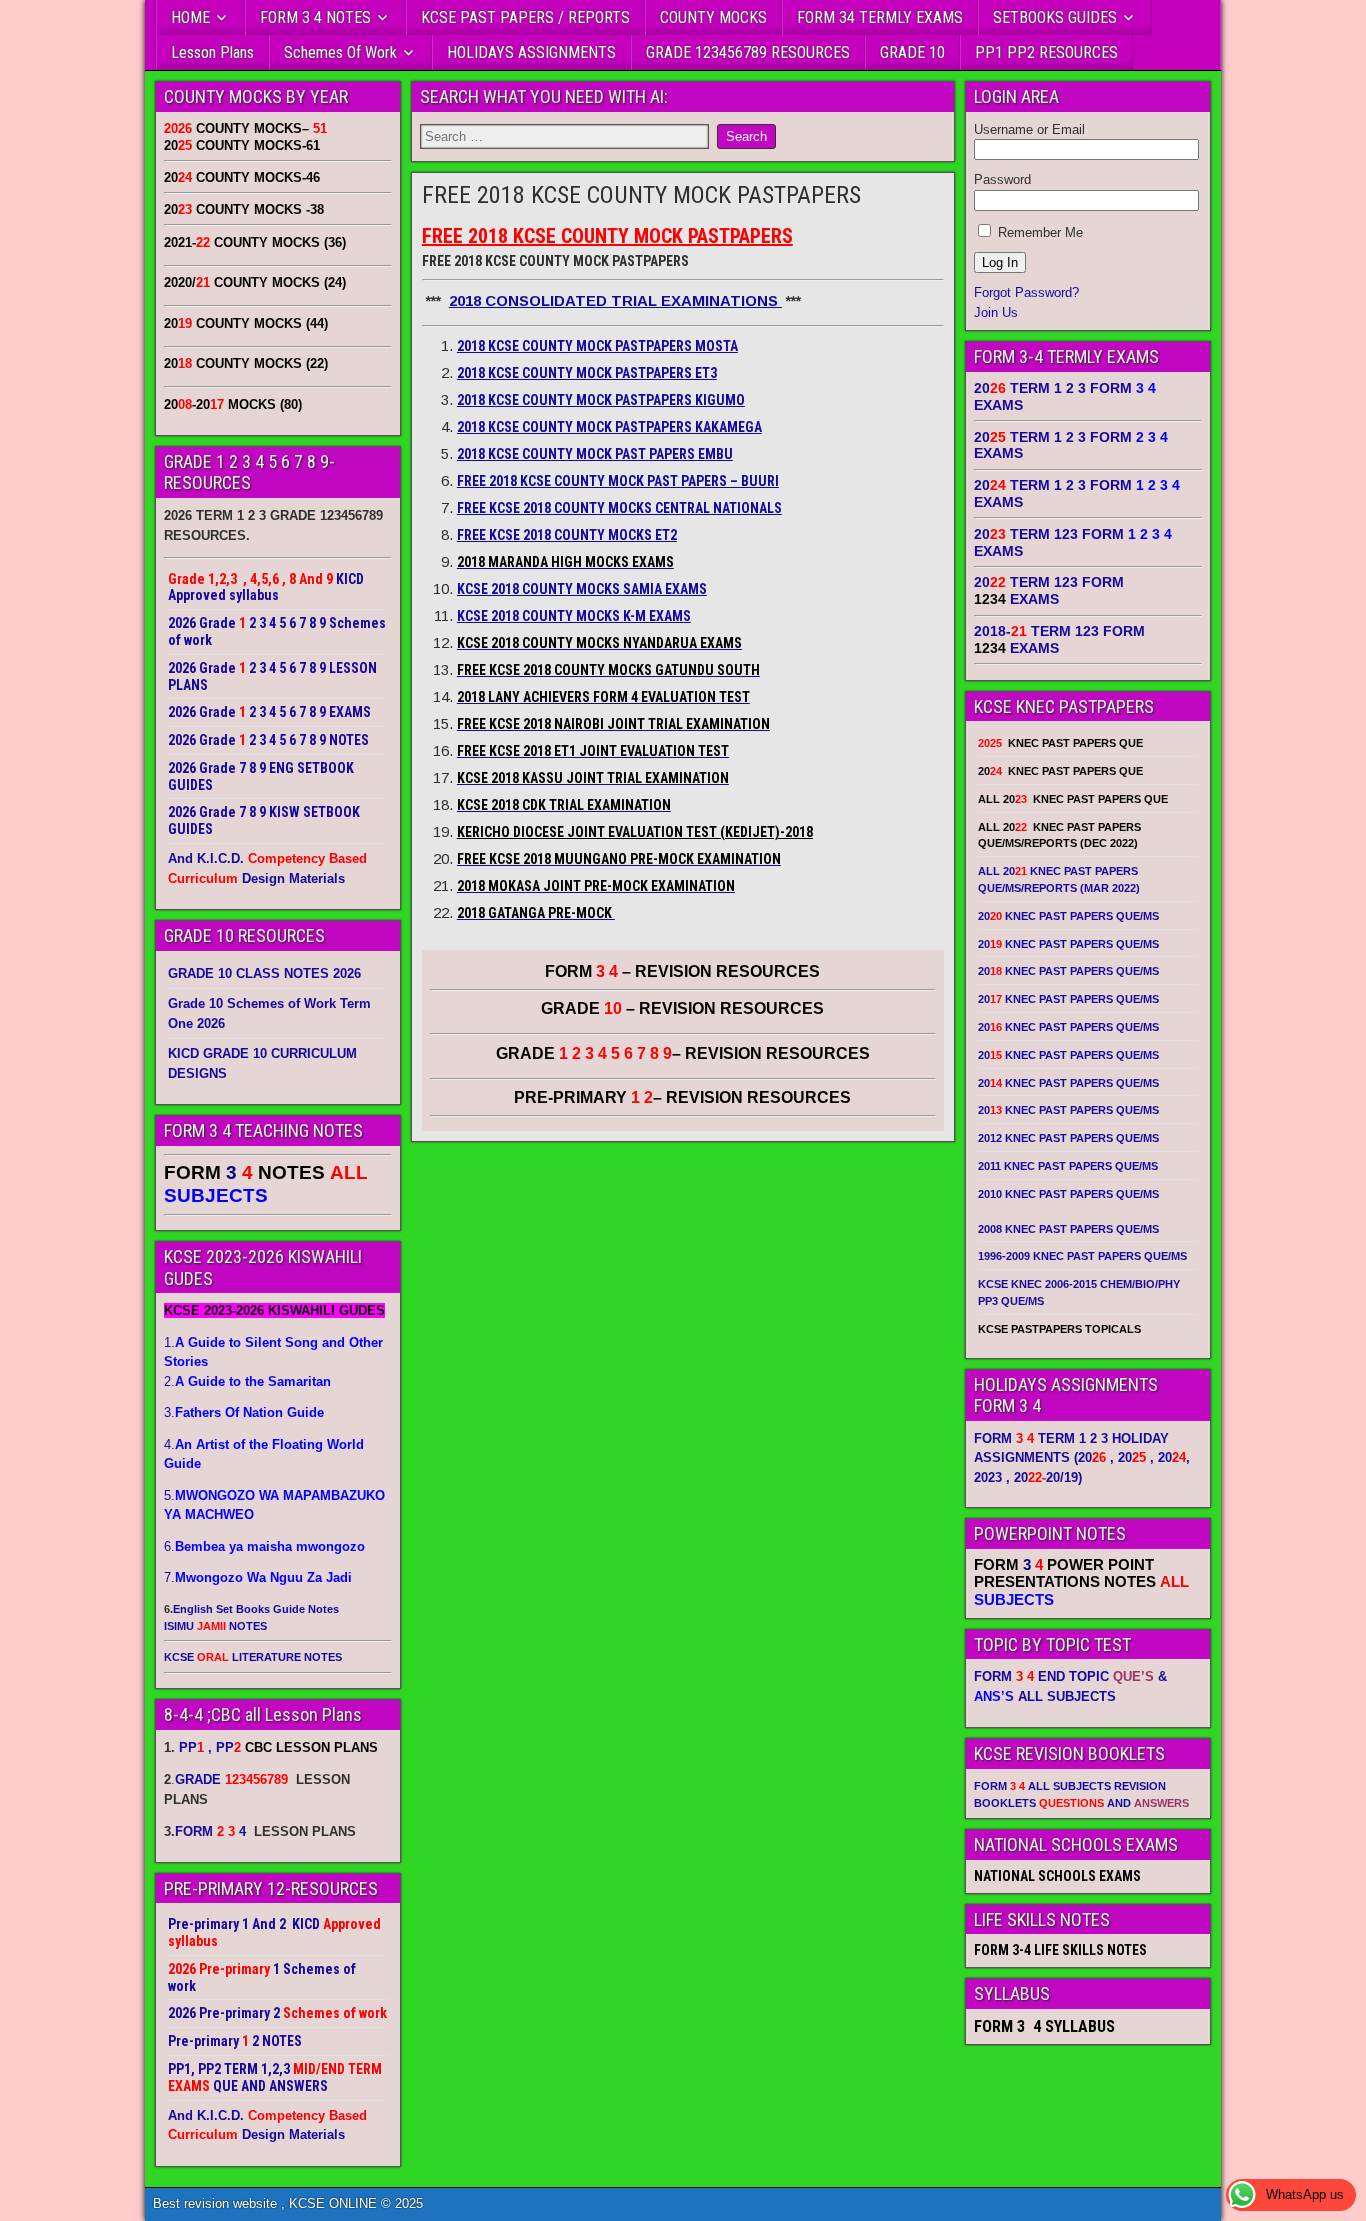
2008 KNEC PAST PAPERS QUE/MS (1068, 1229)
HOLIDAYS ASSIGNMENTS (531, 52)
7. (258, 1577)
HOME (190, 17)
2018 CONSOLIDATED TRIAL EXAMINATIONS (615, 300)
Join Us (996, 312)
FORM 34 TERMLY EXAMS (880, 17)
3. (244, 1412)
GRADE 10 (912, 52)
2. (247, 1381)
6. (264, 1546)
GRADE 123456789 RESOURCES (748, 52)
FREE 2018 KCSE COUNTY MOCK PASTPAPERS (641, 195)
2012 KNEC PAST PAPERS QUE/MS (1068, 1138)
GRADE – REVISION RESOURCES (683, 1053)
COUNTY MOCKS (713, 17)
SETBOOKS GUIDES (1055, 17)
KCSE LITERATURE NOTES (253, 1657)
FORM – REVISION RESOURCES (682, 971)
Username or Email (1029, 129)
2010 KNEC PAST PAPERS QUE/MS (1068, 1194)
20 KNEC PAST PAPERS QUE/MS (1068, 916)
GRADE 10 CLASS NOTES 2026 (264, 973)
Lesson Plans (212, 52)
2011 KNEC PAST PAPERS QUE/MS (1068, 1166)
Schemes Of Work (340, 52)
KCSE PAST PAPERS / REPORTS (525, 17)
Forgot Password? (1026, 292)
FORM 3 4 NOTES (315, 17)
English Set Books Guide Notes (256, 1609)
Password (1002, 179)
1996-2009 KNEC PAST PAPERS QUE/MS (1082, 1256)
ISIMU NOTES (215, 1626)
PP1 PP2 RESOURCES (1046, 52)
